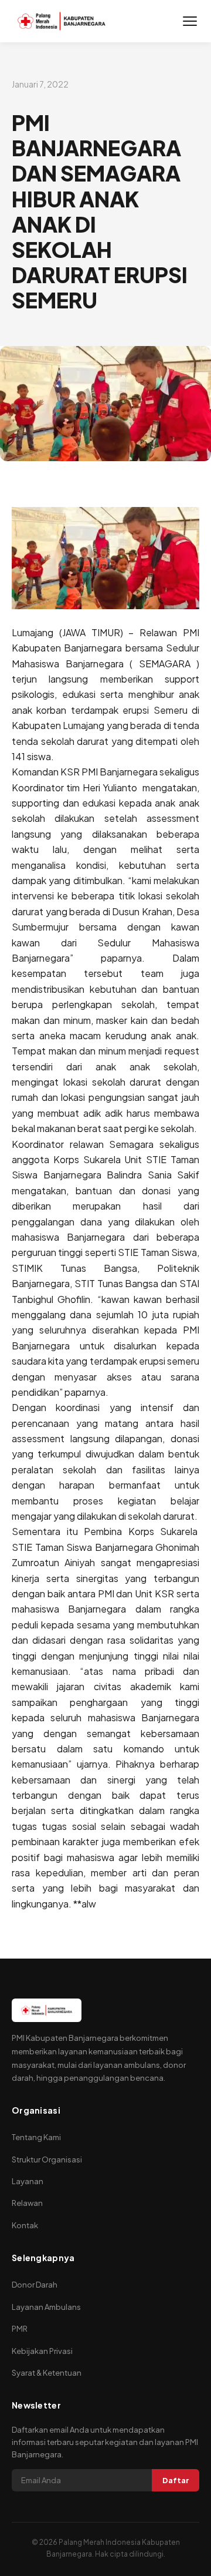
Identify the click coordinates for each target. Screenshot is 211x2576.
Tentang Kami (36, 2137)
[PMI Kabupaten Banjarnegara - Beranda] (62, 21)
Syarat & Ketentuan (47, 2373)
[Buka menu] (190, 21)
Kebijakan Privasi (42, 2351)
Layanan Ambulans (46, 2307)
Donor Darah (35, 2285)
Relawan (27, 2203)
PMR (20, 2329)
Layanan (28, 2181)
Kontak (25, 2225)
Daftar (176, 2480)
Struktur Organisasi (47, 2159)
